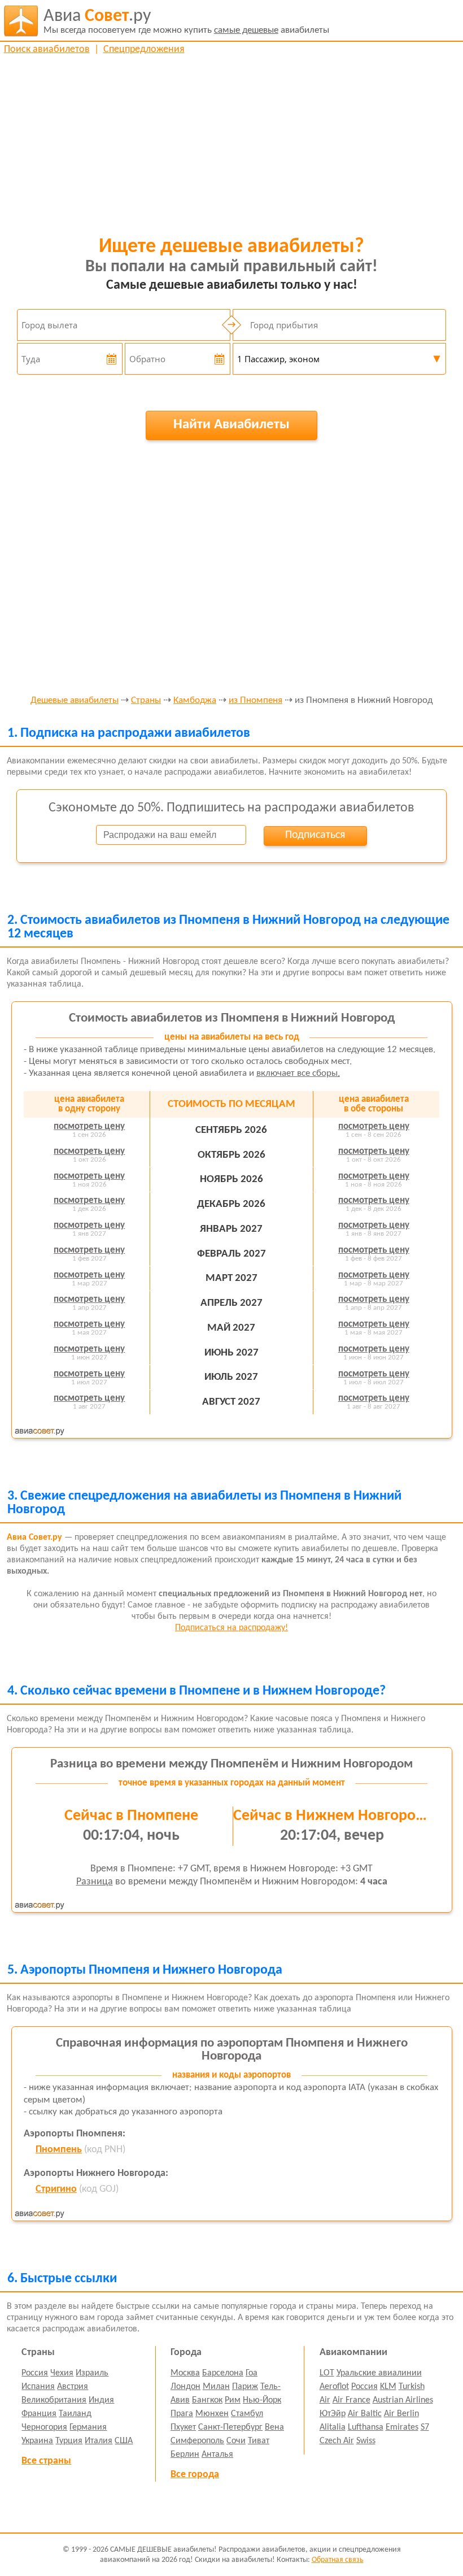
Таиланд (75, 2414)
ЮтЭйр (333, 2414)
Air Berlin (401, 2414)
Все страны (46, 2461)
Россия (35, 2373)
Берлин (185, 2455)
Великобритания (54, 2400)
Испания (38, 2387)
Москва (185, 2373)
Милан (216, 2387)
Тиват (259, 2441)
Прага (182, 2414)
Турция (69, 2441)
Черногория (44, 2427)
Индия (101, 2400)
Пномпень (59, 2150)
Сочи (236, 2441)
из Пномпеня (255, 701)
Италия (99, 2441)
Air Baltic (365, 2414)
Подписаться (315, 835)
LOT (327, 2373)
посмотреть (89, 1126)
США (124, 2441)
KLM (388, 2387)
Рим (233, 2400)
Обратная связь (338, 2560)
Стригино (56, 2189)
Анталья (217, 2455)
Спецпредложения (144, 49)
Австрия (73, 2387)
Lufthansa (366, 2427)
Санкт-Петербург (230, 2427)
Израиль (92, 2373)
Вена (274, 2427)
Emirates (402, 2427)
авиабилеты (186, 21)
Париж (245, 2387)
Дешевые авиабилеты (75, 701)
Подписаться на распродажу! (231, 1628)
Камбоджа (195, 701)
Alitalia (333, 2427)
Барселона (223, 2373)
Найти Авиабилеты (231, 425)
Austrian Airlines (403, 2400)
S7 (425, 2427)
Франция (39, 2414)
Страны (146, 701)
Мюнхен (212, 2414)
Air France (351, 2400)
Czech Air (337, 2441)
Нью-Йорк (262, 2400)
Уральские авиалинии (379, 2373)
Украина (37, 2441)
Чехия (62, 2373)
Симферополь (197, 2441)
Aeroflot (334, 2387)
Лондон (185, 2387)
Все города (195, 2475)
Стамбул (247, 2414)
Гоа (252, 2373)
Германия (88, 2427)
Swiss (366, 2441)
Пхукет (183, 2427)
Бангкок (207, 2400)
